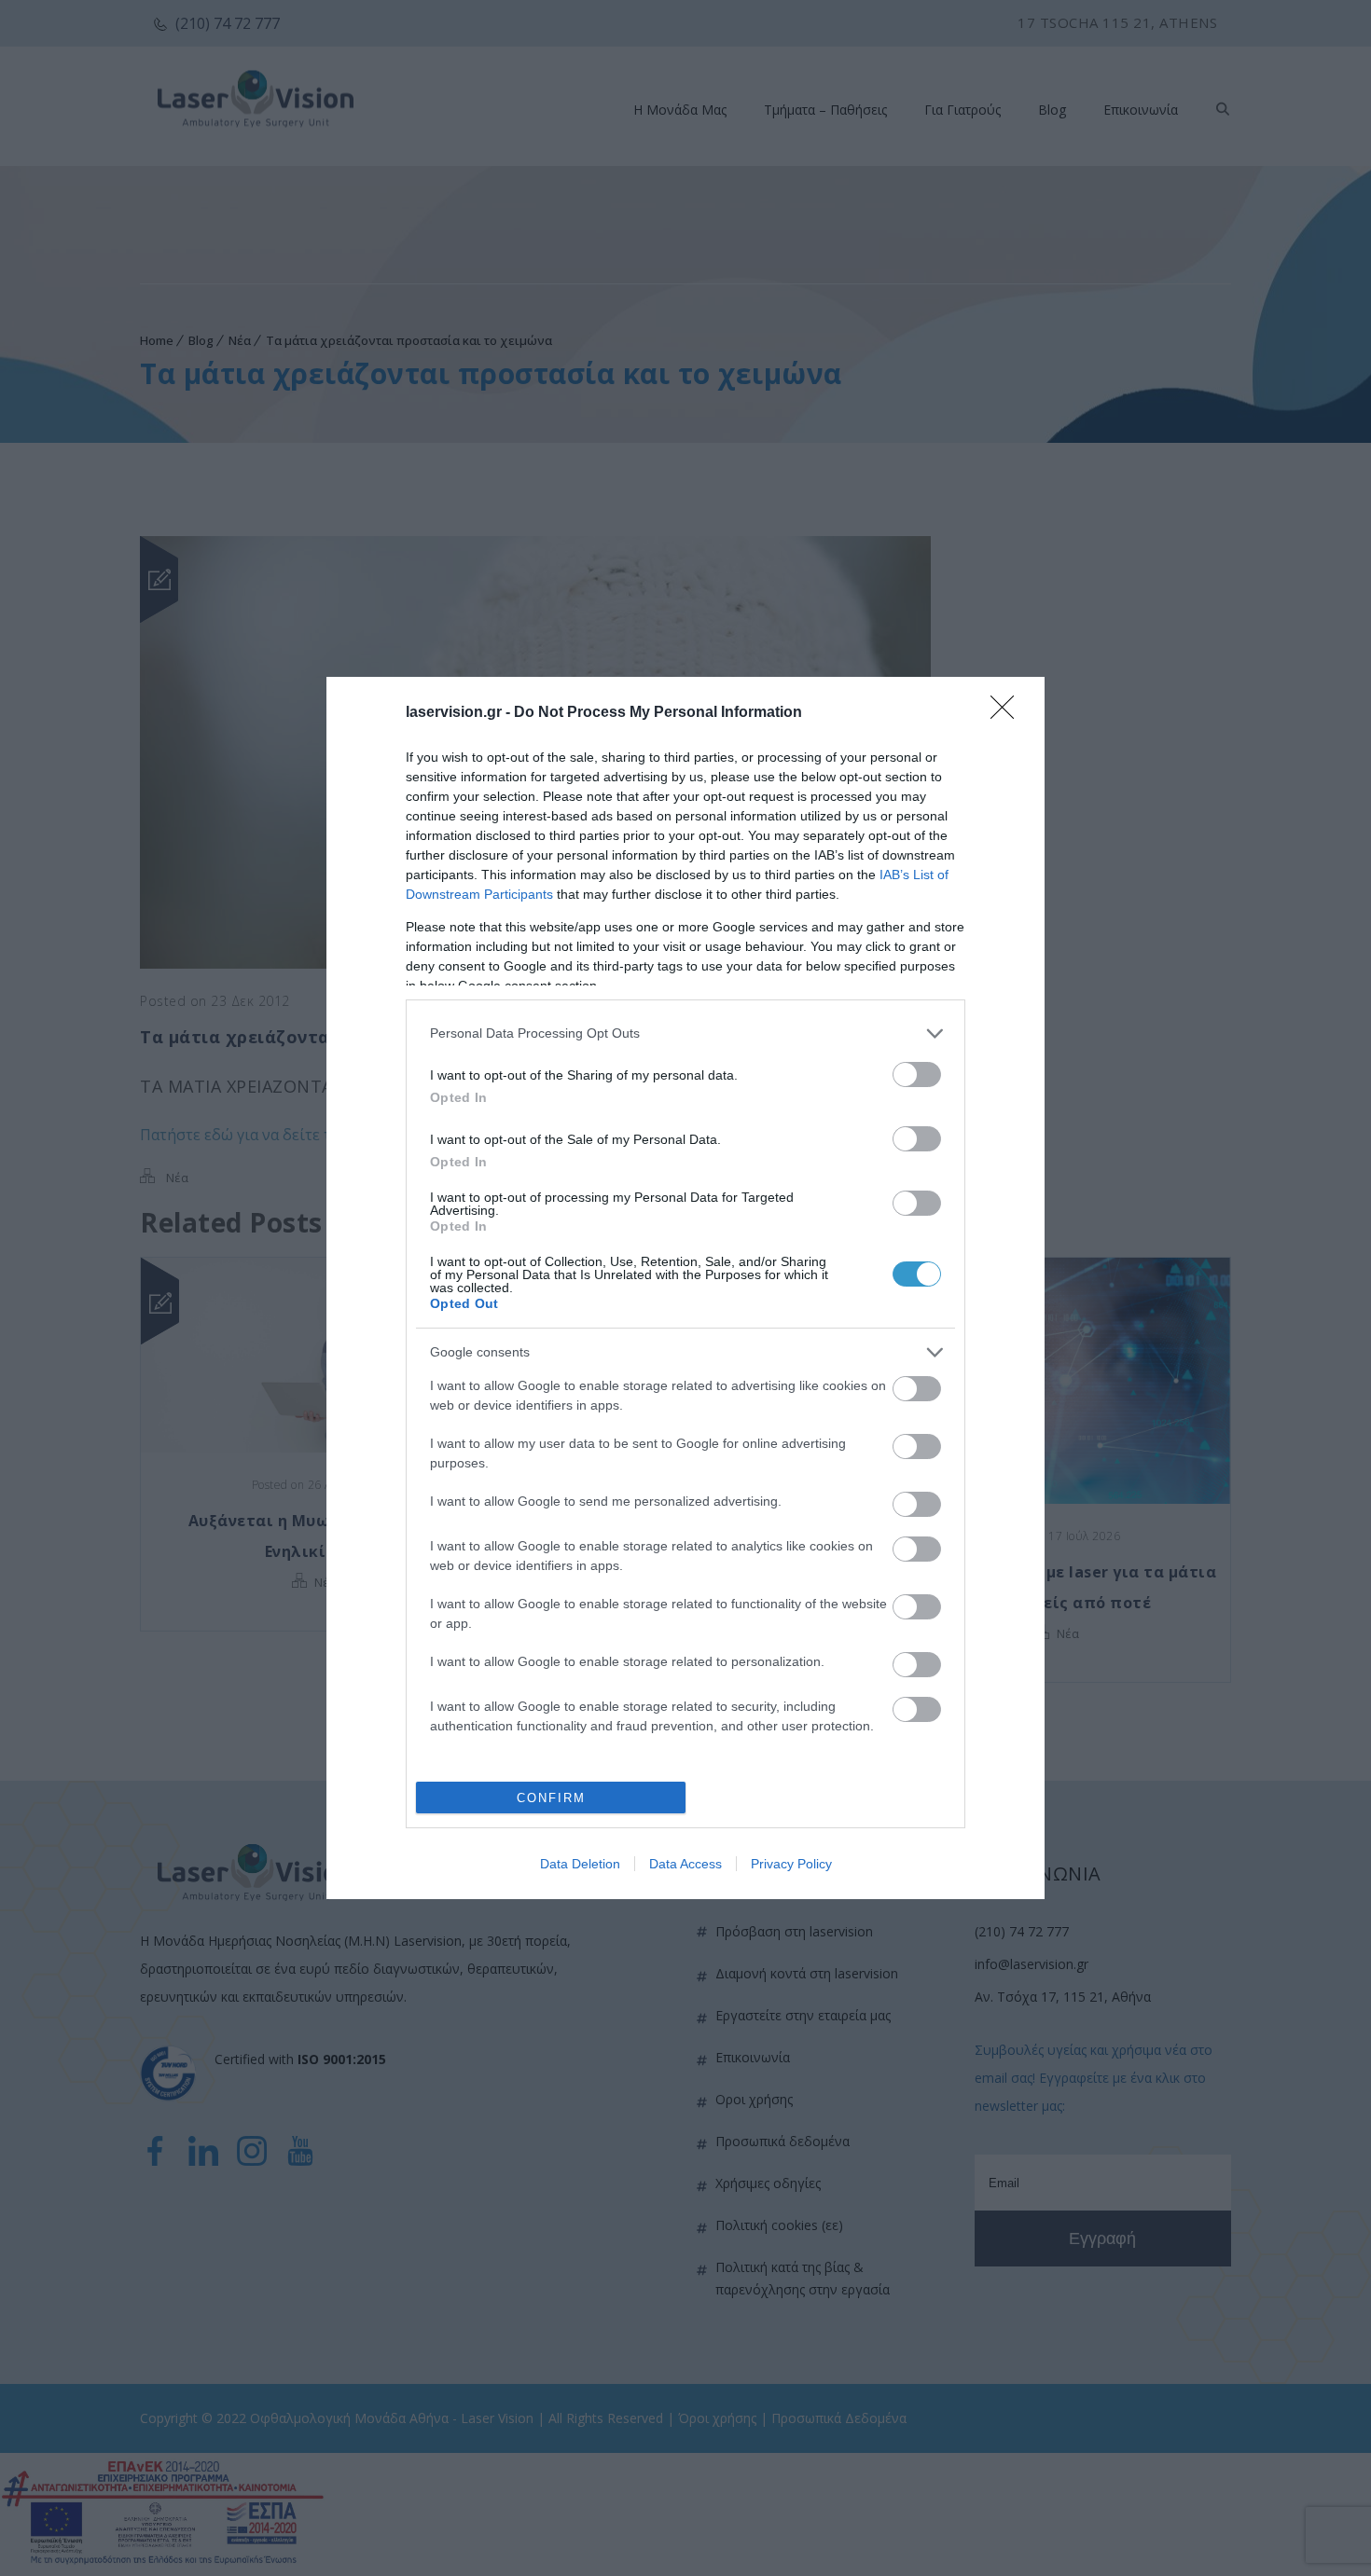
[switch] (917, 1074)
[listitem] (685, 1033)
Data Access (685, 1864)
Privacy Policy (791, 1864)
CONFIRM (551, 1798)
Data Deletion (580, 1864)
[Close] (1008, 713)
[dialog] (685, 1288)
